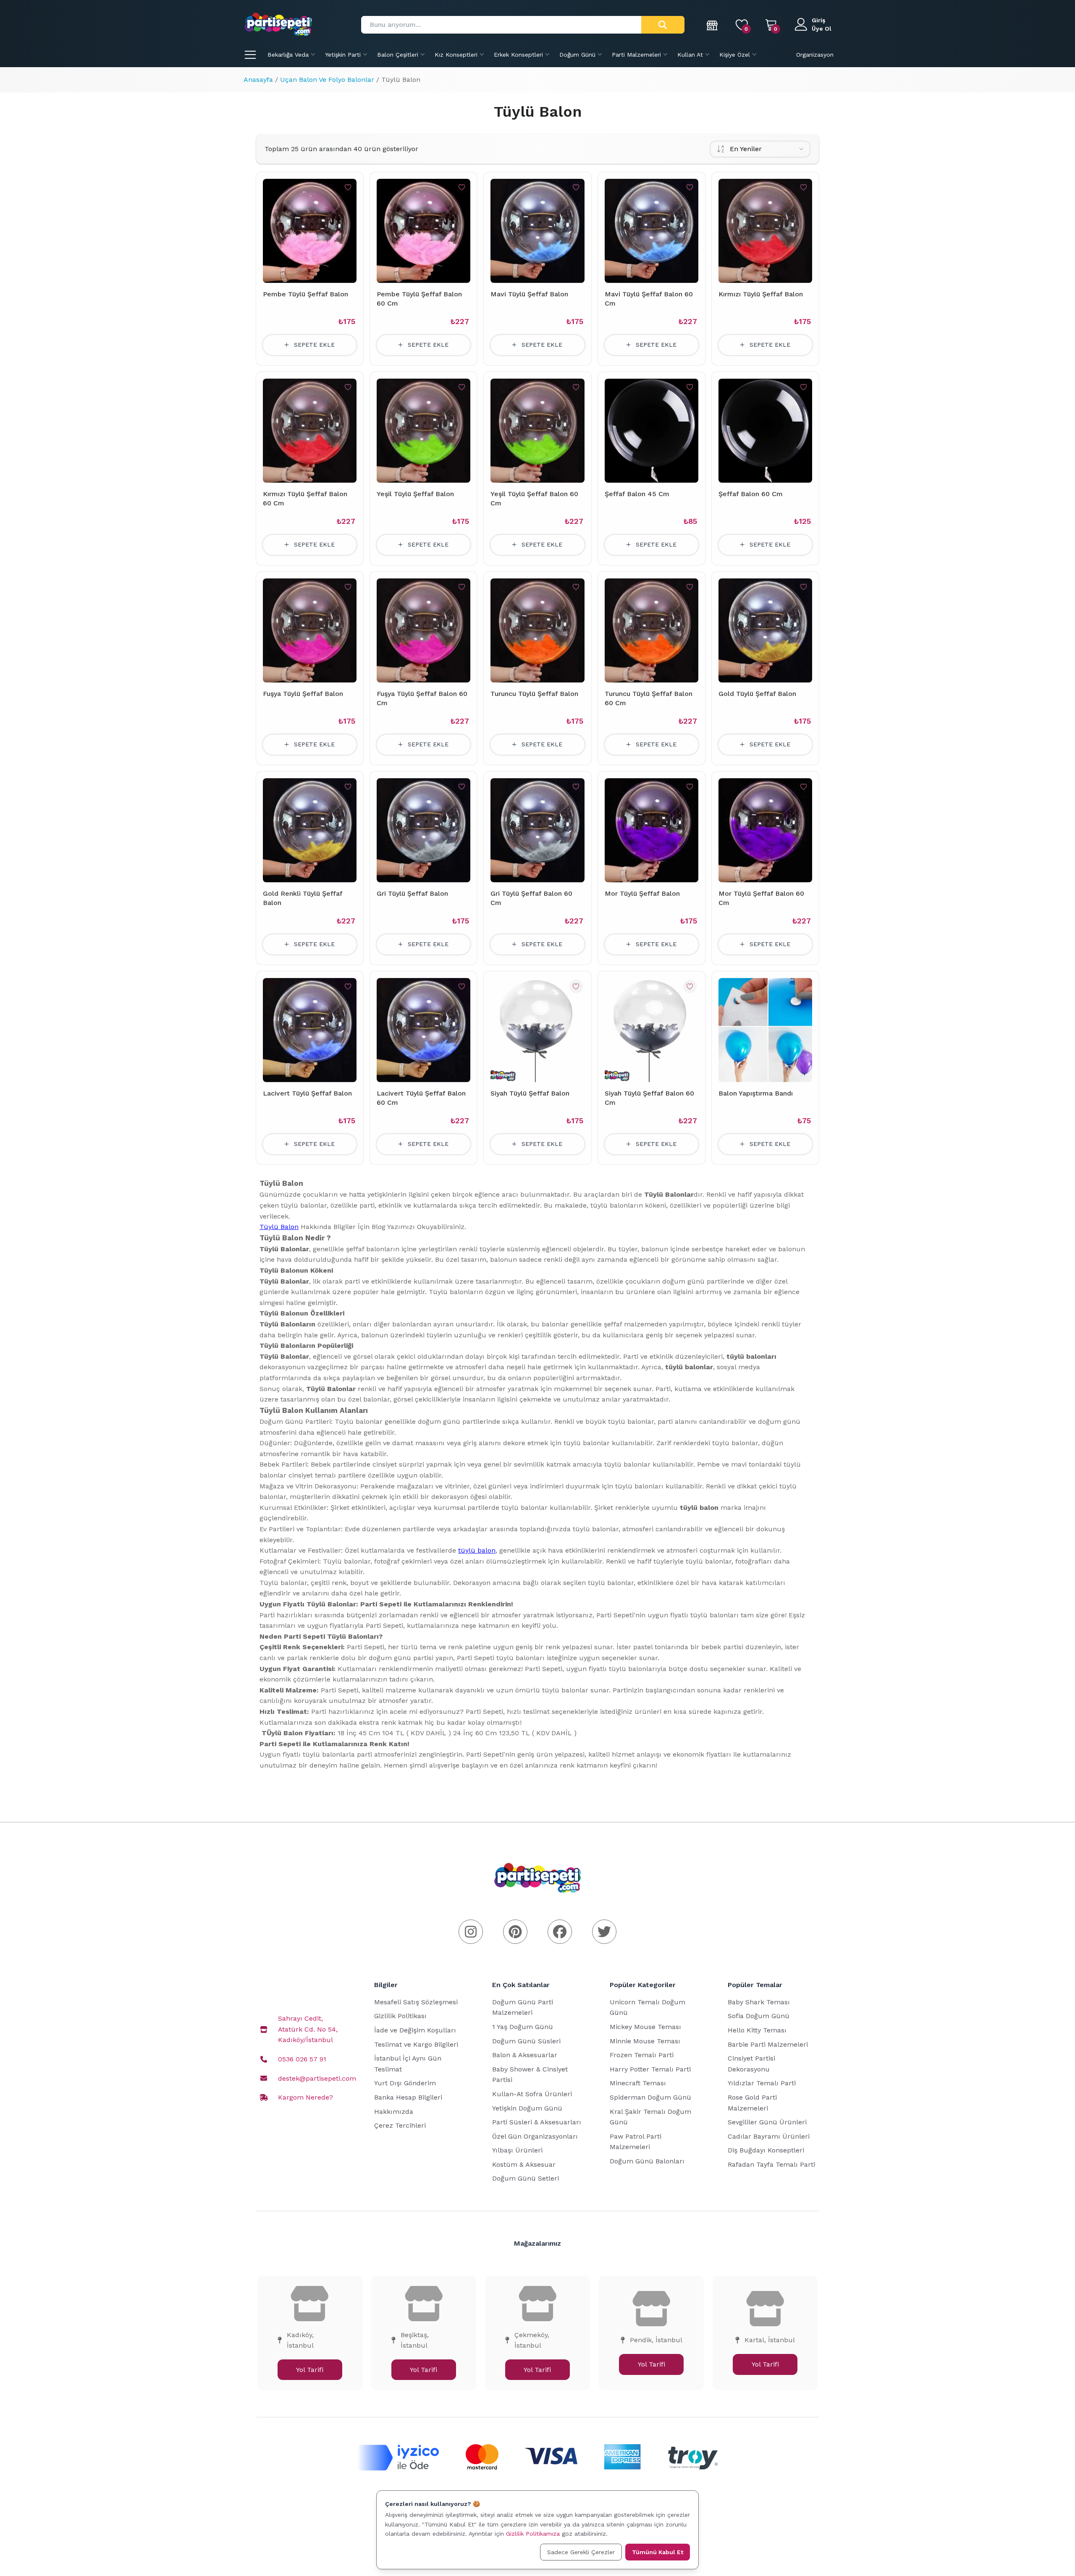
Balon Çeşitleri (398, 55)
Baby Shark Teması (759, 2002)
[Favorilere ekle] (348, 187)
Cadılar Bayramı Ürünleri (769, 2136)
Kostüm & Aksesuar (524, 2164)
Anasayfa (258, 80)
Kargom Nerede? (305, 2097)
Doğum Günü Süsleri (526, 2041)
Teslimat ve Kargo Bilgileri (416, 2044)
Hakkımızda (394, 2112)
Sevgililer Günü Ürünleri (767, 2122)
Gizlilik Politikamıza (533, 2534)
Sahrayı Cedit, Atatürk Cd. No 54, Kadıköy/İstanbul (308, 2029)
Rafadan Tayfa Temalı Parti (771, 2164)
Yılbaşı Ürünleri (517, 2150)
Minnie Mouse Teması (645, 2041)
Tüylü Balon (279, 1227)
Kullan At (690, 55)
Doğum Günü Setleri (526, 2178)
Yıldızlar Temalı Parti (762, 2083)
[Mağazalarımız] (713, 25)
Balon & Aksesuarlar (525, 2055)
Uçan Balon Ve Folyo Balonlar (327, 80)
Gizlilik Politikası (400, 2016)
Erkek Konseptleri (518, 55)
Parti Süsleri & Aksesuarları (537, 2122)
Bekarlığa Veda (288, 55)
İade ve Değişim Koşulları (415, 2030)
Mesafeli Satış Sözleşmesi (416, 2002)
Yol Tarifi (310, 2370)
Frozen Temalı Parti (642, 2055)
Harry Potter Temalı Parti (650, 2069)
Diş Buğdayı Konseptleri (766, 2150)
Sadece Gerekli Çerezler (581, 2552)
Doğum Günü (577, 55)
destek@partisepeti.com (317, 2078)
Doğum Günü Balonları (647, 2161)
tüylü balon (477, 1550)
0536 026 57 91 (302, 2059)
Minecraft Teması (638, 2083)
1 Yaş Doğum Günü (523, 2027)
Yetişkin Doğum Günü (527, 2108)
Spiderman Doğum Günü (650, 2097)
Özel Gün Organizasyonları (535, 2136)
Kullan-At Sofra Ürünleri (532, 2094)
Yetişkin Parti (343, 55)
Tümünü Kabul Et (658, 2552)
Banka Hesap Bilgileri (408, 2097)
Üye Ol (822, 29)
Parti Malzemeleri (636, 55)
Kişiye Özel (735, 55)
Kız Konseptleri (456, 55)
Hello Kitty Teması (757, 2030)
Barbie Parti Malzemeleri (768, 2044)
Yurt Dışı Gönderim (405, 2083)
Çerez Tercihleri (400, 2125)
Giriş (818, 20)
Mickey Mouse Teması (645, 2027)
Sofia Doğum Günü (759, 2016)
